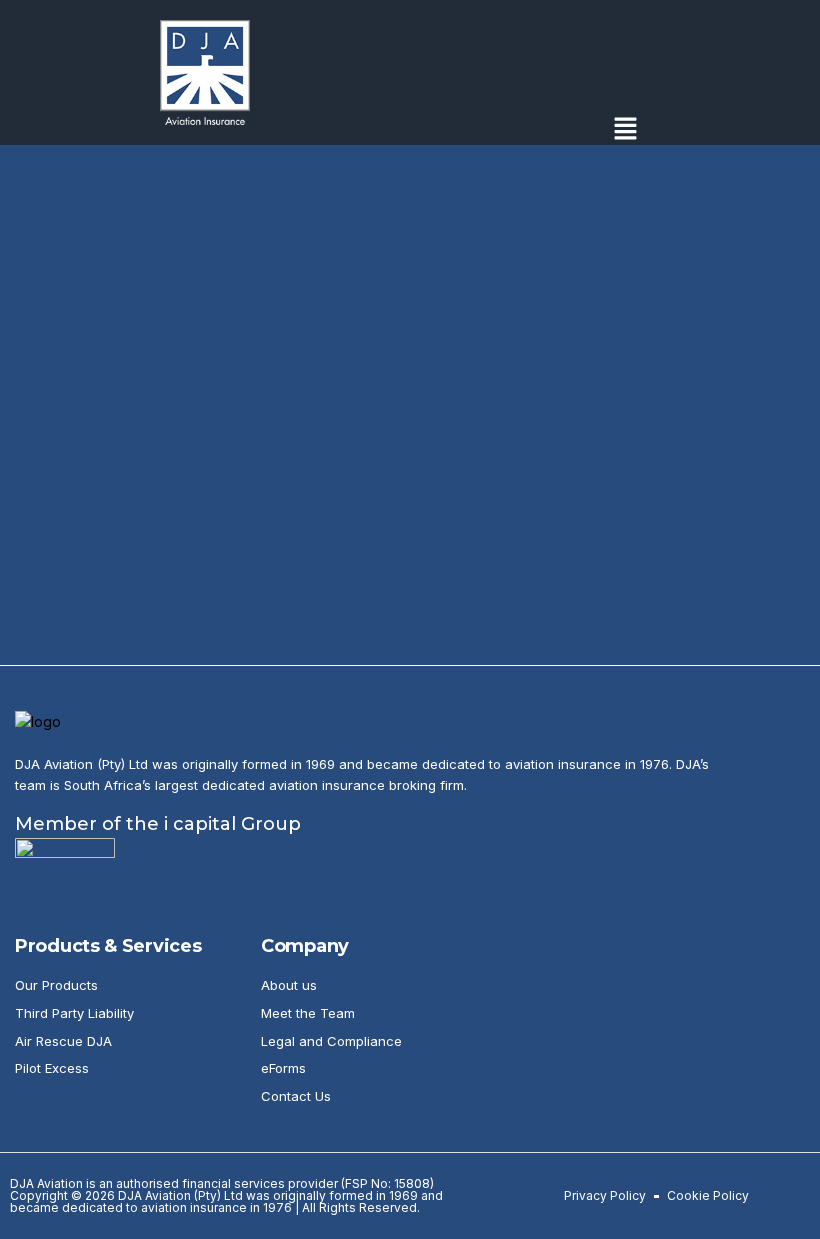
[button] (625, 130)
